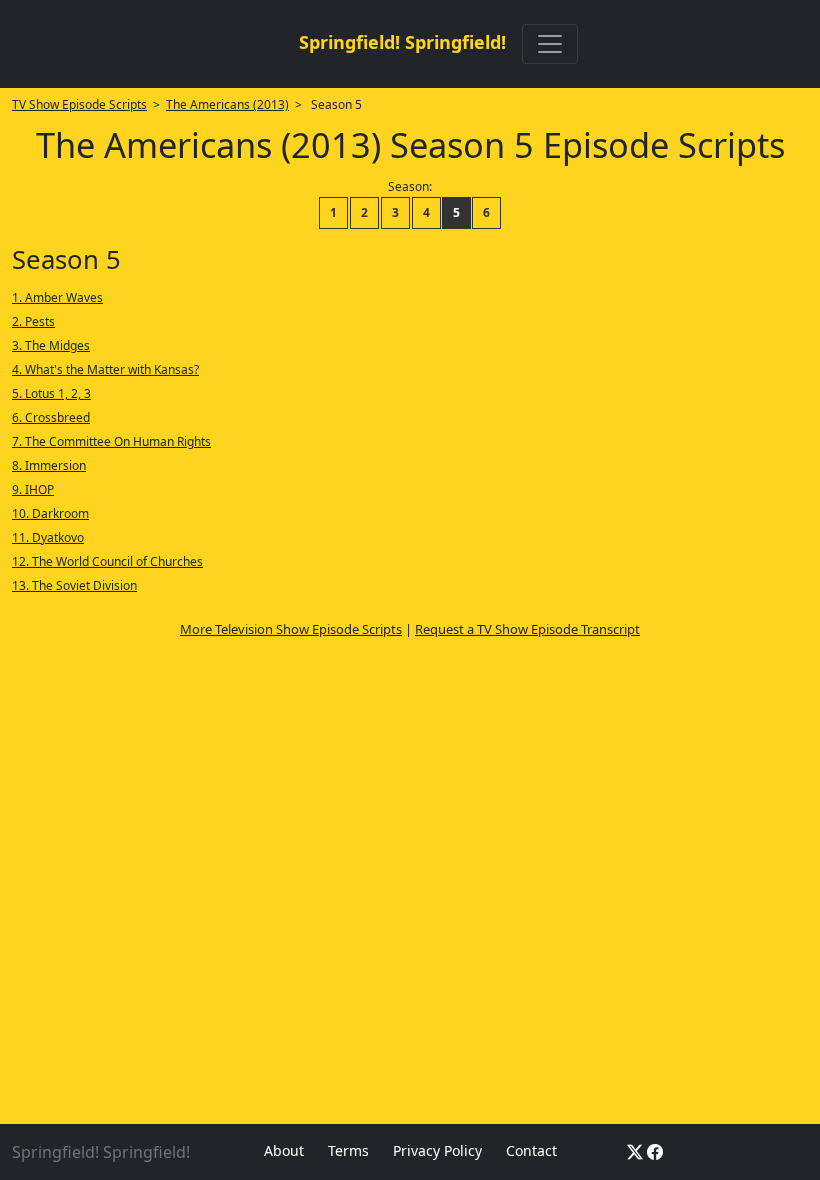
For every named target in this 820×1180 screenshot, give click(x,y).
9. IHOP (33, 489)
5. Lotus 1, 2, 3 (51, 393)
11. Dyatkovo (48, 537)
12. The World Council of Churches (107, 561)
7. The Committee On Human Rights (111, 441)
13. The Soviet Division (74, 585)
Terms (348, 1150)
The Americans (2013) (227, 104)
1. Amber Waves (57, 297)
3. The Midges (51, 345)
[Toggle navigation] (550, 44)
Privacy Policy (437, 1150)
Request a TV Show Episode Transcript (527, 629)
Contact (531, 1150)
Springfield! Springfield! (402, 42)
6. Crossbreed (51, 417)
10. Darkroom (50, 513)
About (284, 1150)
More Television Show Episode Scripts (291, 629)
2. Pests (33, 321)
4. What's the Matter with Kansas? (105, 369)
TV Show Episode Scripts (79, 104)
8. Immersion (49, 465)
